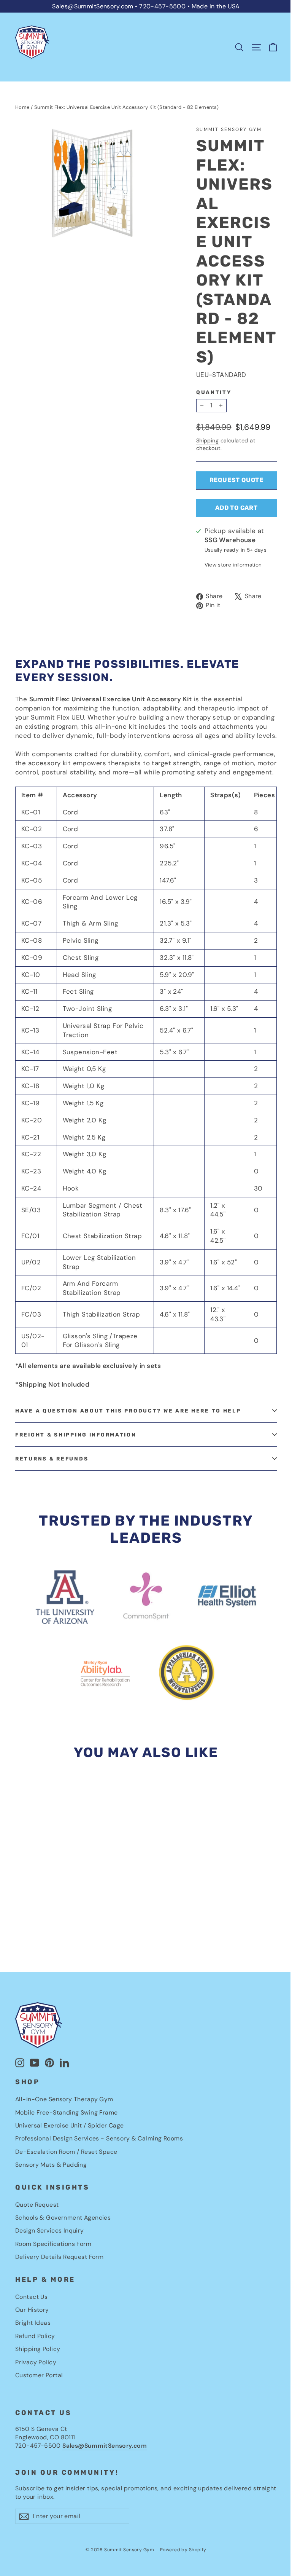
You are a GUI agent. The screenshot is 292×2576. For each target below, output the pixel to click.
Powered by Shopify (183, 2550)
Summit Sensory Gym (229, 129)
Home (22, 107)
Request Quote (236, 480)
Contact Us (31, 2297)
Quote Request (37, 2205)
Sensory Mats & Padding (51, 2165)
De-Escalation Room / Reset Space (66, 2152)
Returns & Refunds (52, 1459)
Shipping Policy (38, 2349)
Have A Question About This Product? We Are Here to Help (128, 1411)
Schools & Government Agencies (63, 2218)
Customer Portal (39, 2375)
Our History (32, 2310)
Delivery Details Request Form (59, 2257)
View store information (233, 565)
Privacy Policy (36, 2362)
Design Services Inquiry (50, 2230)
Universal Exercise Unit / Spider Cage (70, 2125)
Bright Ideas (33, 2323)
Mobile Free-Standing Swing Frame (67, 2112)
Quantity (214, 392)
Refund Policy (35, 2336)
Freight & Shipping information (76, 1435)
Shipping (207, 441)
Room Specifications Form (53, 2244)
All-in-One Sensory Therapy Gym (64, 2099)
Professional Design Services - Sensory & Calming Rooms (99, 2138)
